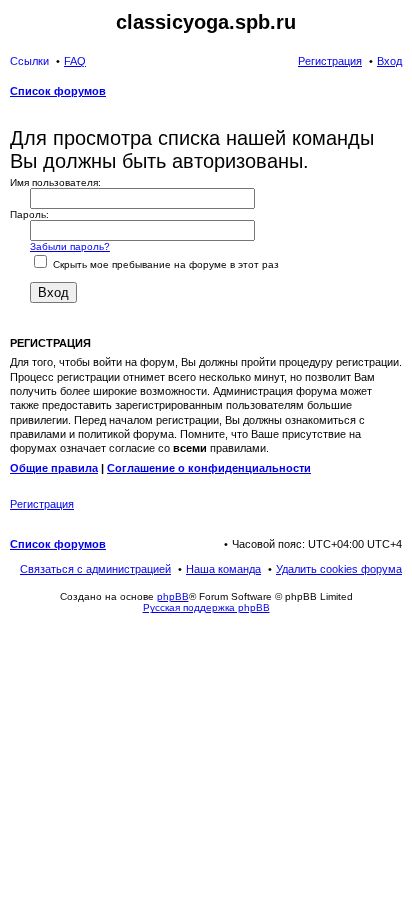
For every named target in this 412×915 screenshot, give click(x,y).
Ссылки (29, 61)
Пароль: (29, 214)
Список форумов (58, 544)
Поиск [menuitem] (396, 93)
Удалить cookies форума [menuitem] (339, 569)
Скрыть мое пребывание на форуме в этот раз (164, 264)
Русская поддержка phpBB (206, 607)
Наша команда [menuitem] (223, 569)
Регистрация (42, 504)
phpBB (173, 596)
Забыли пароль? (70, 246)
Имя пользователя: (55, 182)
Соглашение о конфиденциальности (209, 468)
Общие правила (54, 468)
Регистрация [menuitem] (330, 61)
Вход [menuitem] (389, 61)
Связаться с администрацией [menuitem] (95, 569)
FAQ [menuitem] (75, 61)
